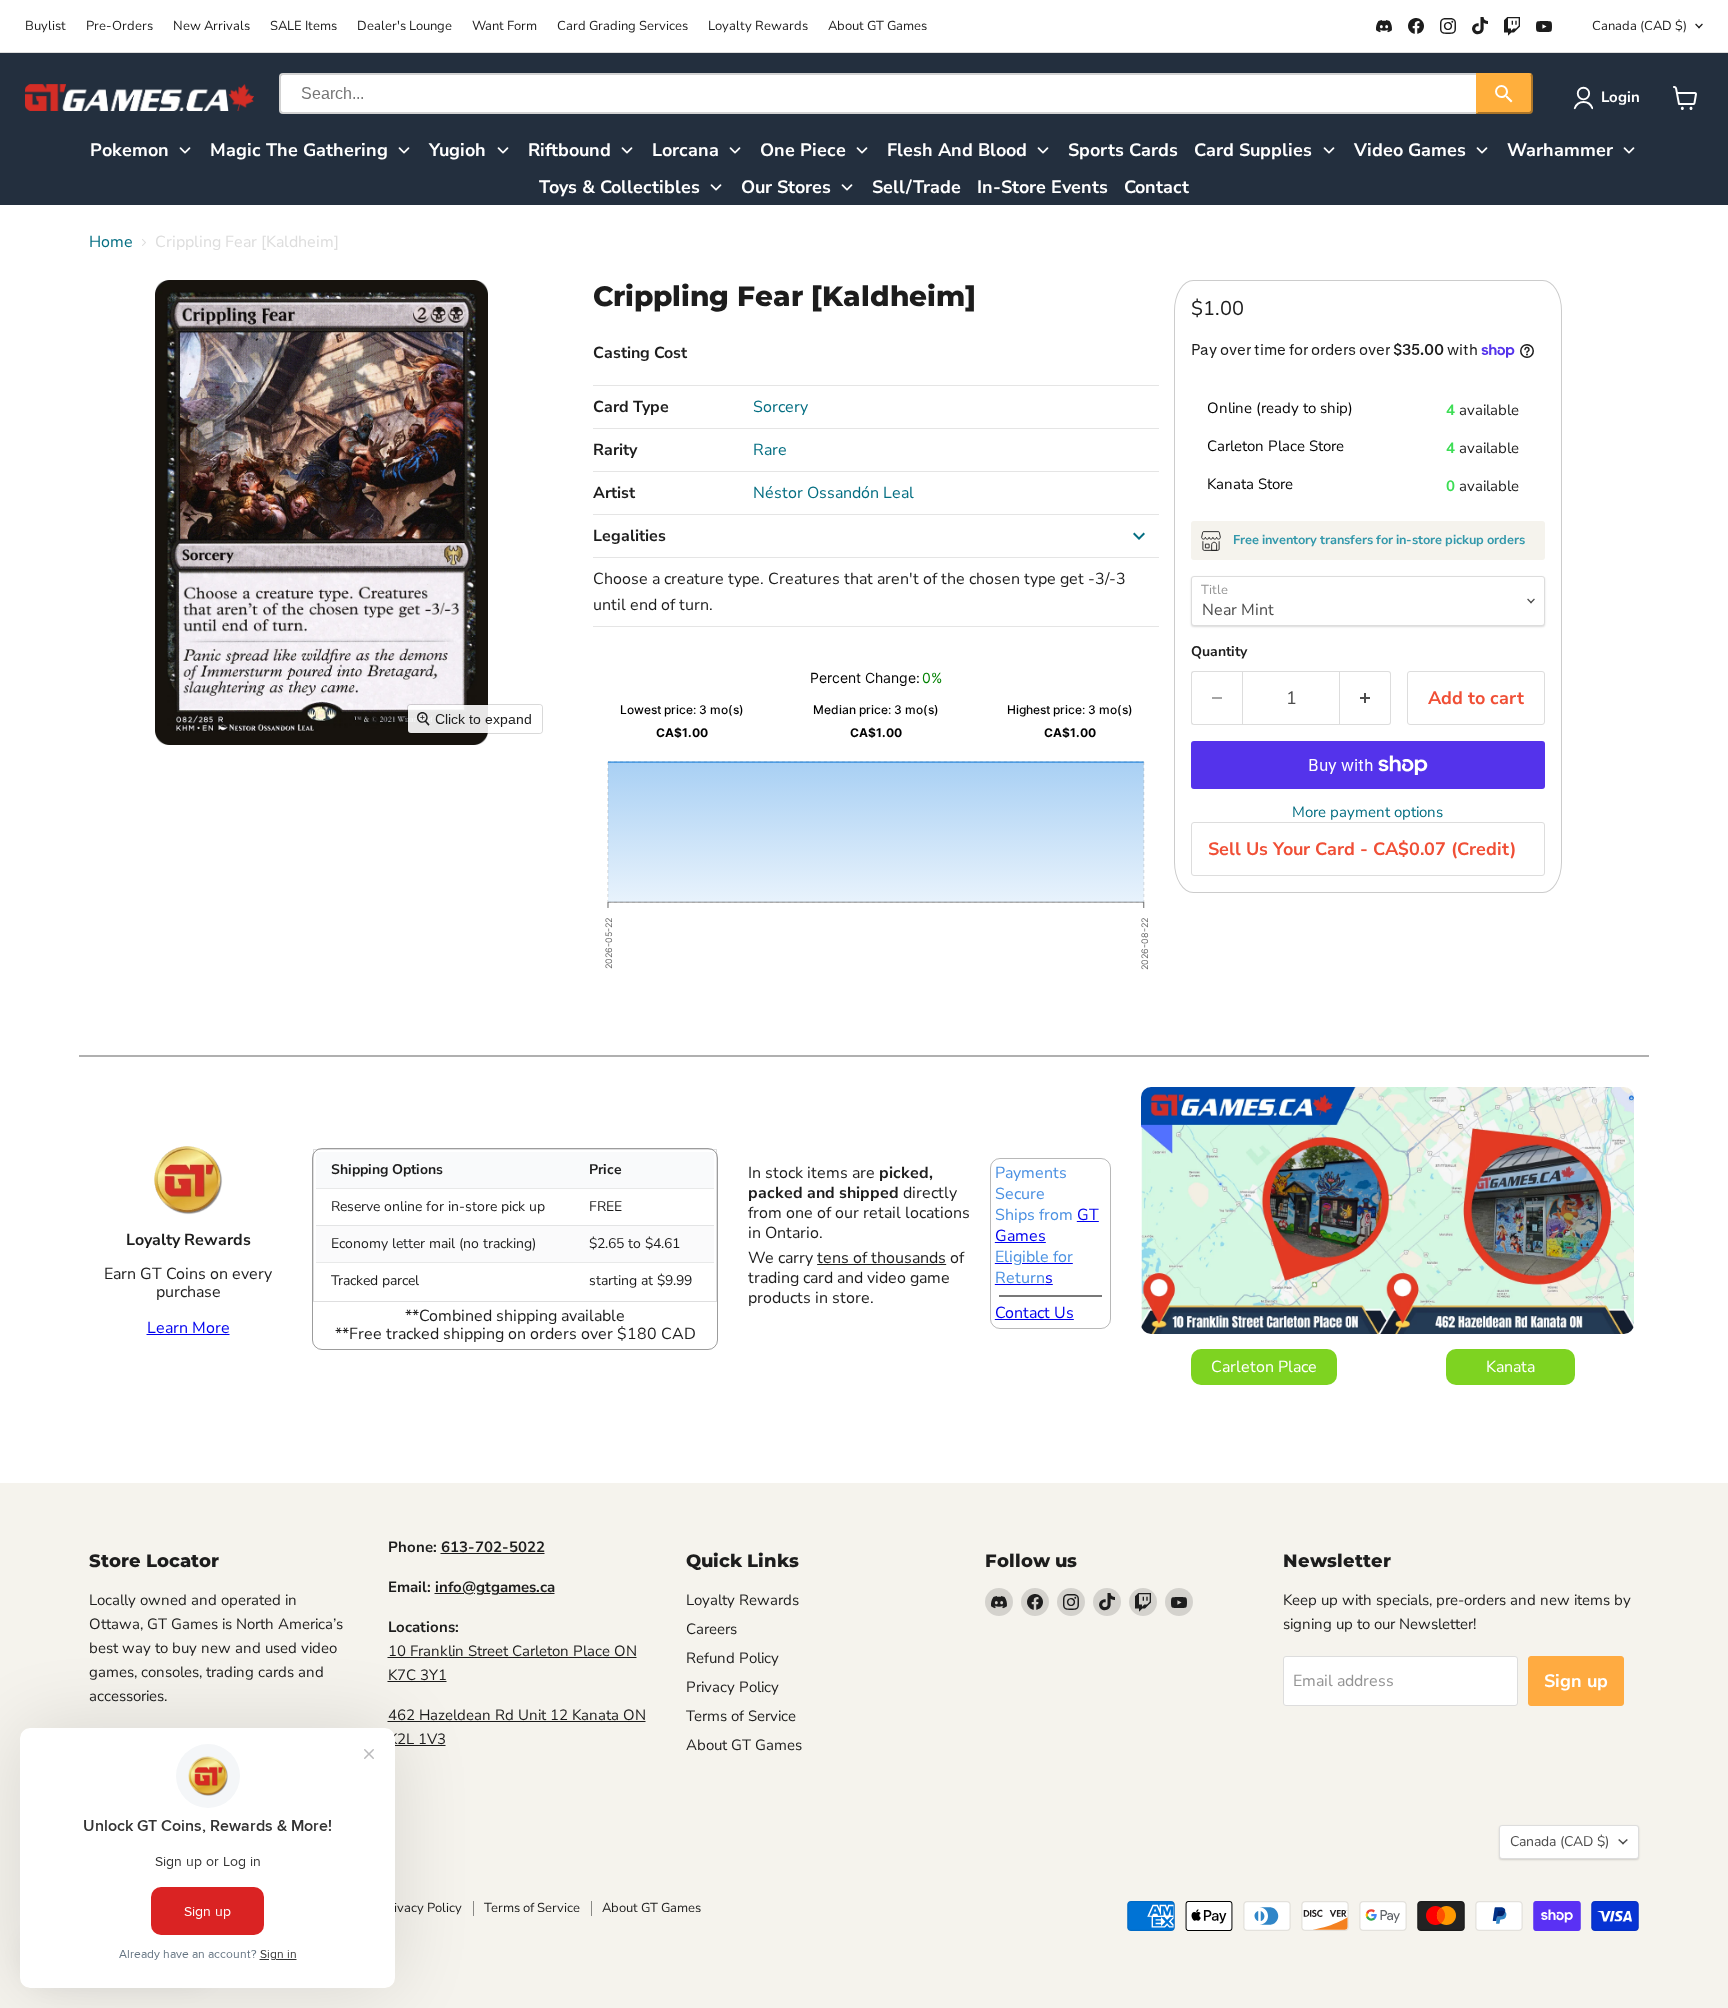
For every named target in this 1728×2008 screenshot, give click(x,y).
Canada (1639, 26)
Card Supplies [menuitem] (1253, 150)
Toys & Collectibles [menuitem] (619, 187)
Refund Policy (732, 1658)
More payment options (1367, 812)
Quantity (1219, 652)
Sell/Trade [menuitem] (916, 187)
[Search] (1504, 93)
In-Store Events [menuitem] (1042, 187)
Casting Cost (640, 353)
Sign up (1576, 1681)
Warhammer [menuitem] (1560, 150)
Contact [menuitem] (1156, 187)
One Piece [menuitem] (803, 150)
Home (111, 242)
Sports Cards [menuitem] (1123, 150)
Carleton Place (1264, 1367)
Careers (711, 1629)
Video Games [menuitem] (1410, 150)
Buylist (45, 26)
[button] (1610, 98)
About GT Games (877, 26)
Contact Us (1034, 1313)
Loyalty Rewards (758, 26)
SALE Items (303, 26)
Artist (614, 493)
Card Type (631, 407)
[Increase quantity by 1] (1365, 698)
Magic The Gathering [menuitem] (299, 150)
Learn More (188, 1328)
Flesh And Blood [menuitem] (957, 150)
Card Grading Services (622, 26)
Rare (770, 450)
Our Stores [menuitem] (786, 187)
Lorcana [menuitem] (685, 150)
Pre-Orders (119, 26)
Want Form (504, 26)
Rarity (615, 450)
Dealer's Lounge (404, 26)
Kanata (1510, 1367)
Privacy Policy (732, 1687)
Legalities (629, 536)
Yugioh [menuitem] (457, 150)
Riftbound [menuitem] (569, 150)
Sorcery (780, 407)
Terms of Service (741, 1716)
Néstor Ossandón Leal (833, 493)
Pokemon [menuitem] (129, 150)
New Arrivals (211, 26)
